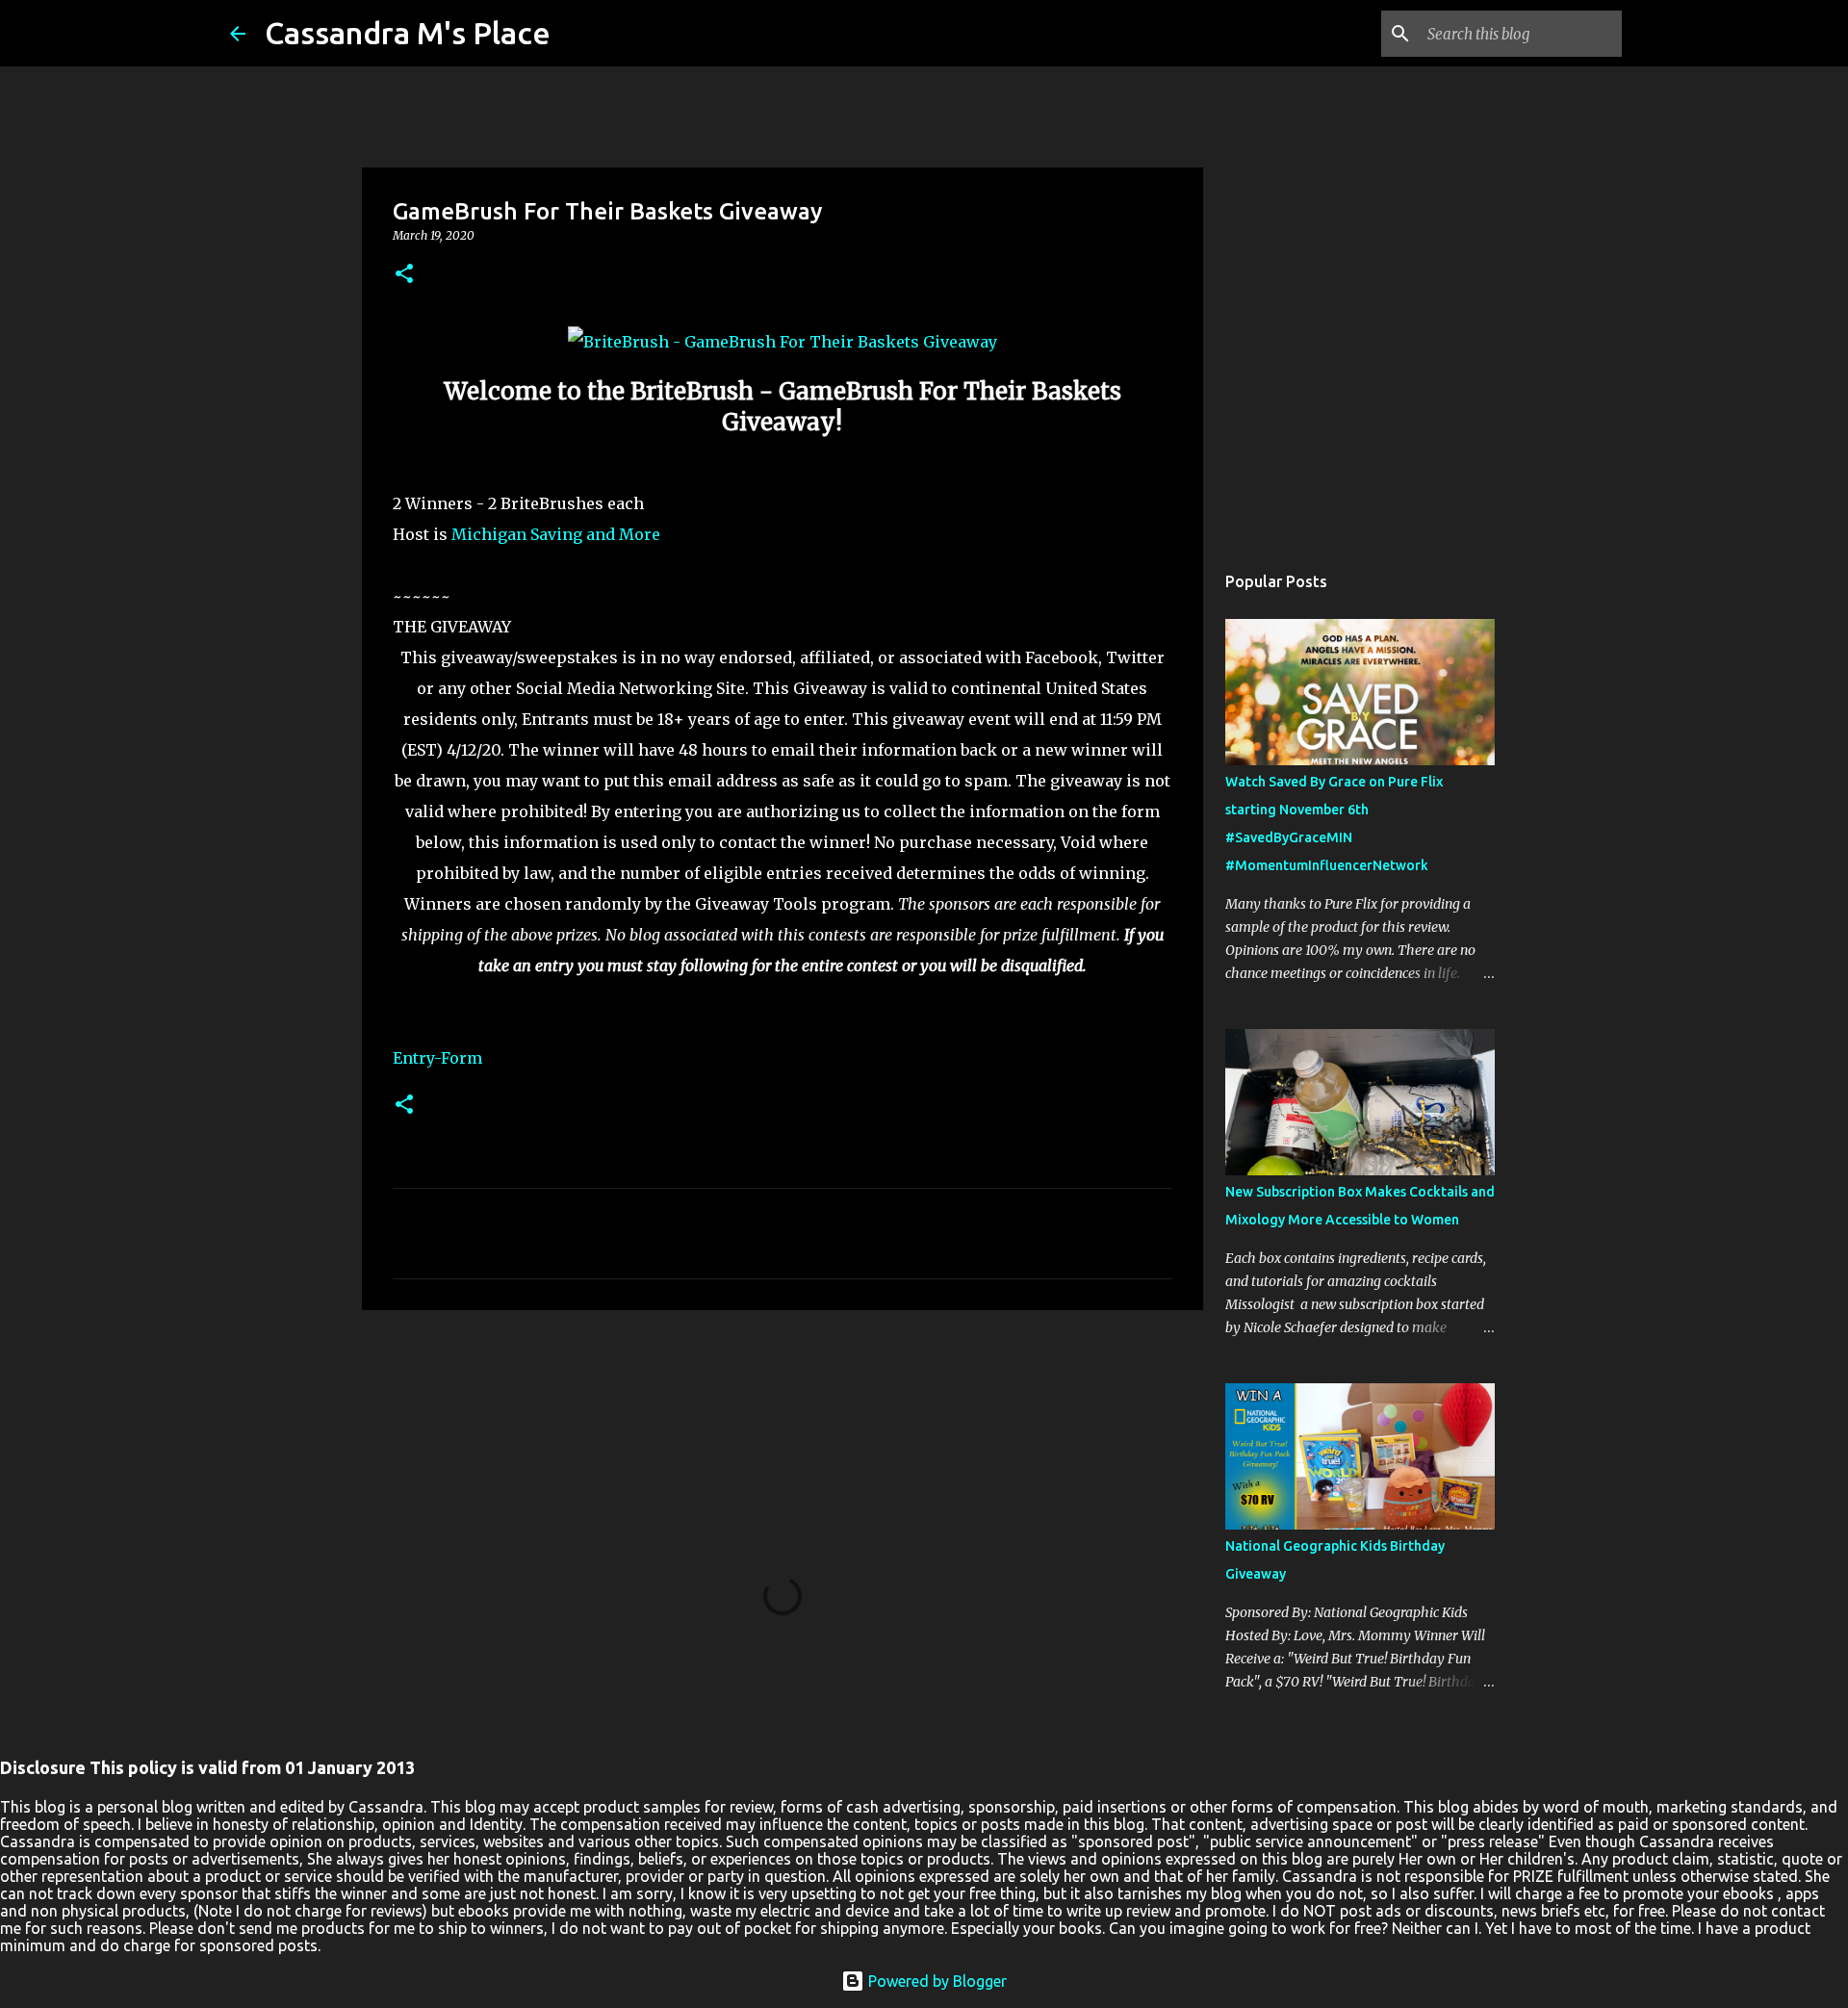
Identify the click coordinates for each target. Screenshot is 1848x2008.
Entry (413, 1058)
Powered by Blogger (936, 1981)
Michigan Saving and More (556, 534)
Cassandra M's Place (408, 33)
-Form (458, 1058)
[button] (404, 275)
